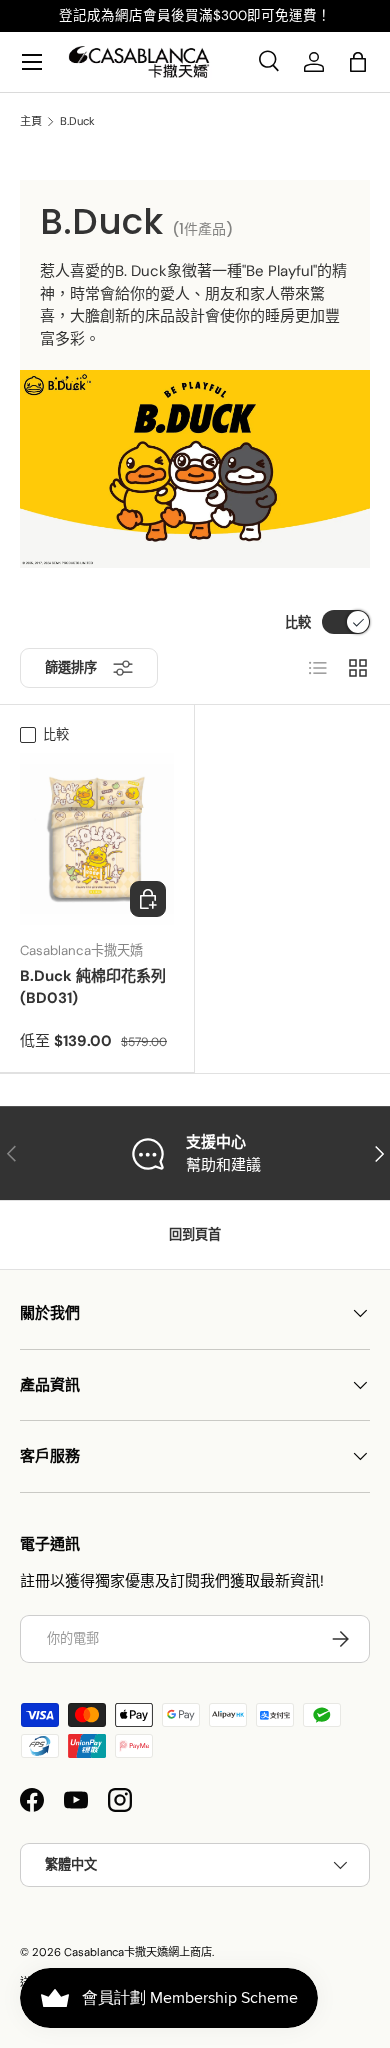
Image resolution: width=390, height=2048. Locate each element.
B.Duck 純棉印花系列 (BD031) (93, 987)
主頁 (31, 121)
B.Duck (77, 121)
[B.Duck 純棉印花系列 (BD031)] (97, 839)
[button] (358, 62)
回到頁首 (195, 1234)
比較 (298, 622)
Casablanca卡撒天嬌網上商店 (138, 1952)
